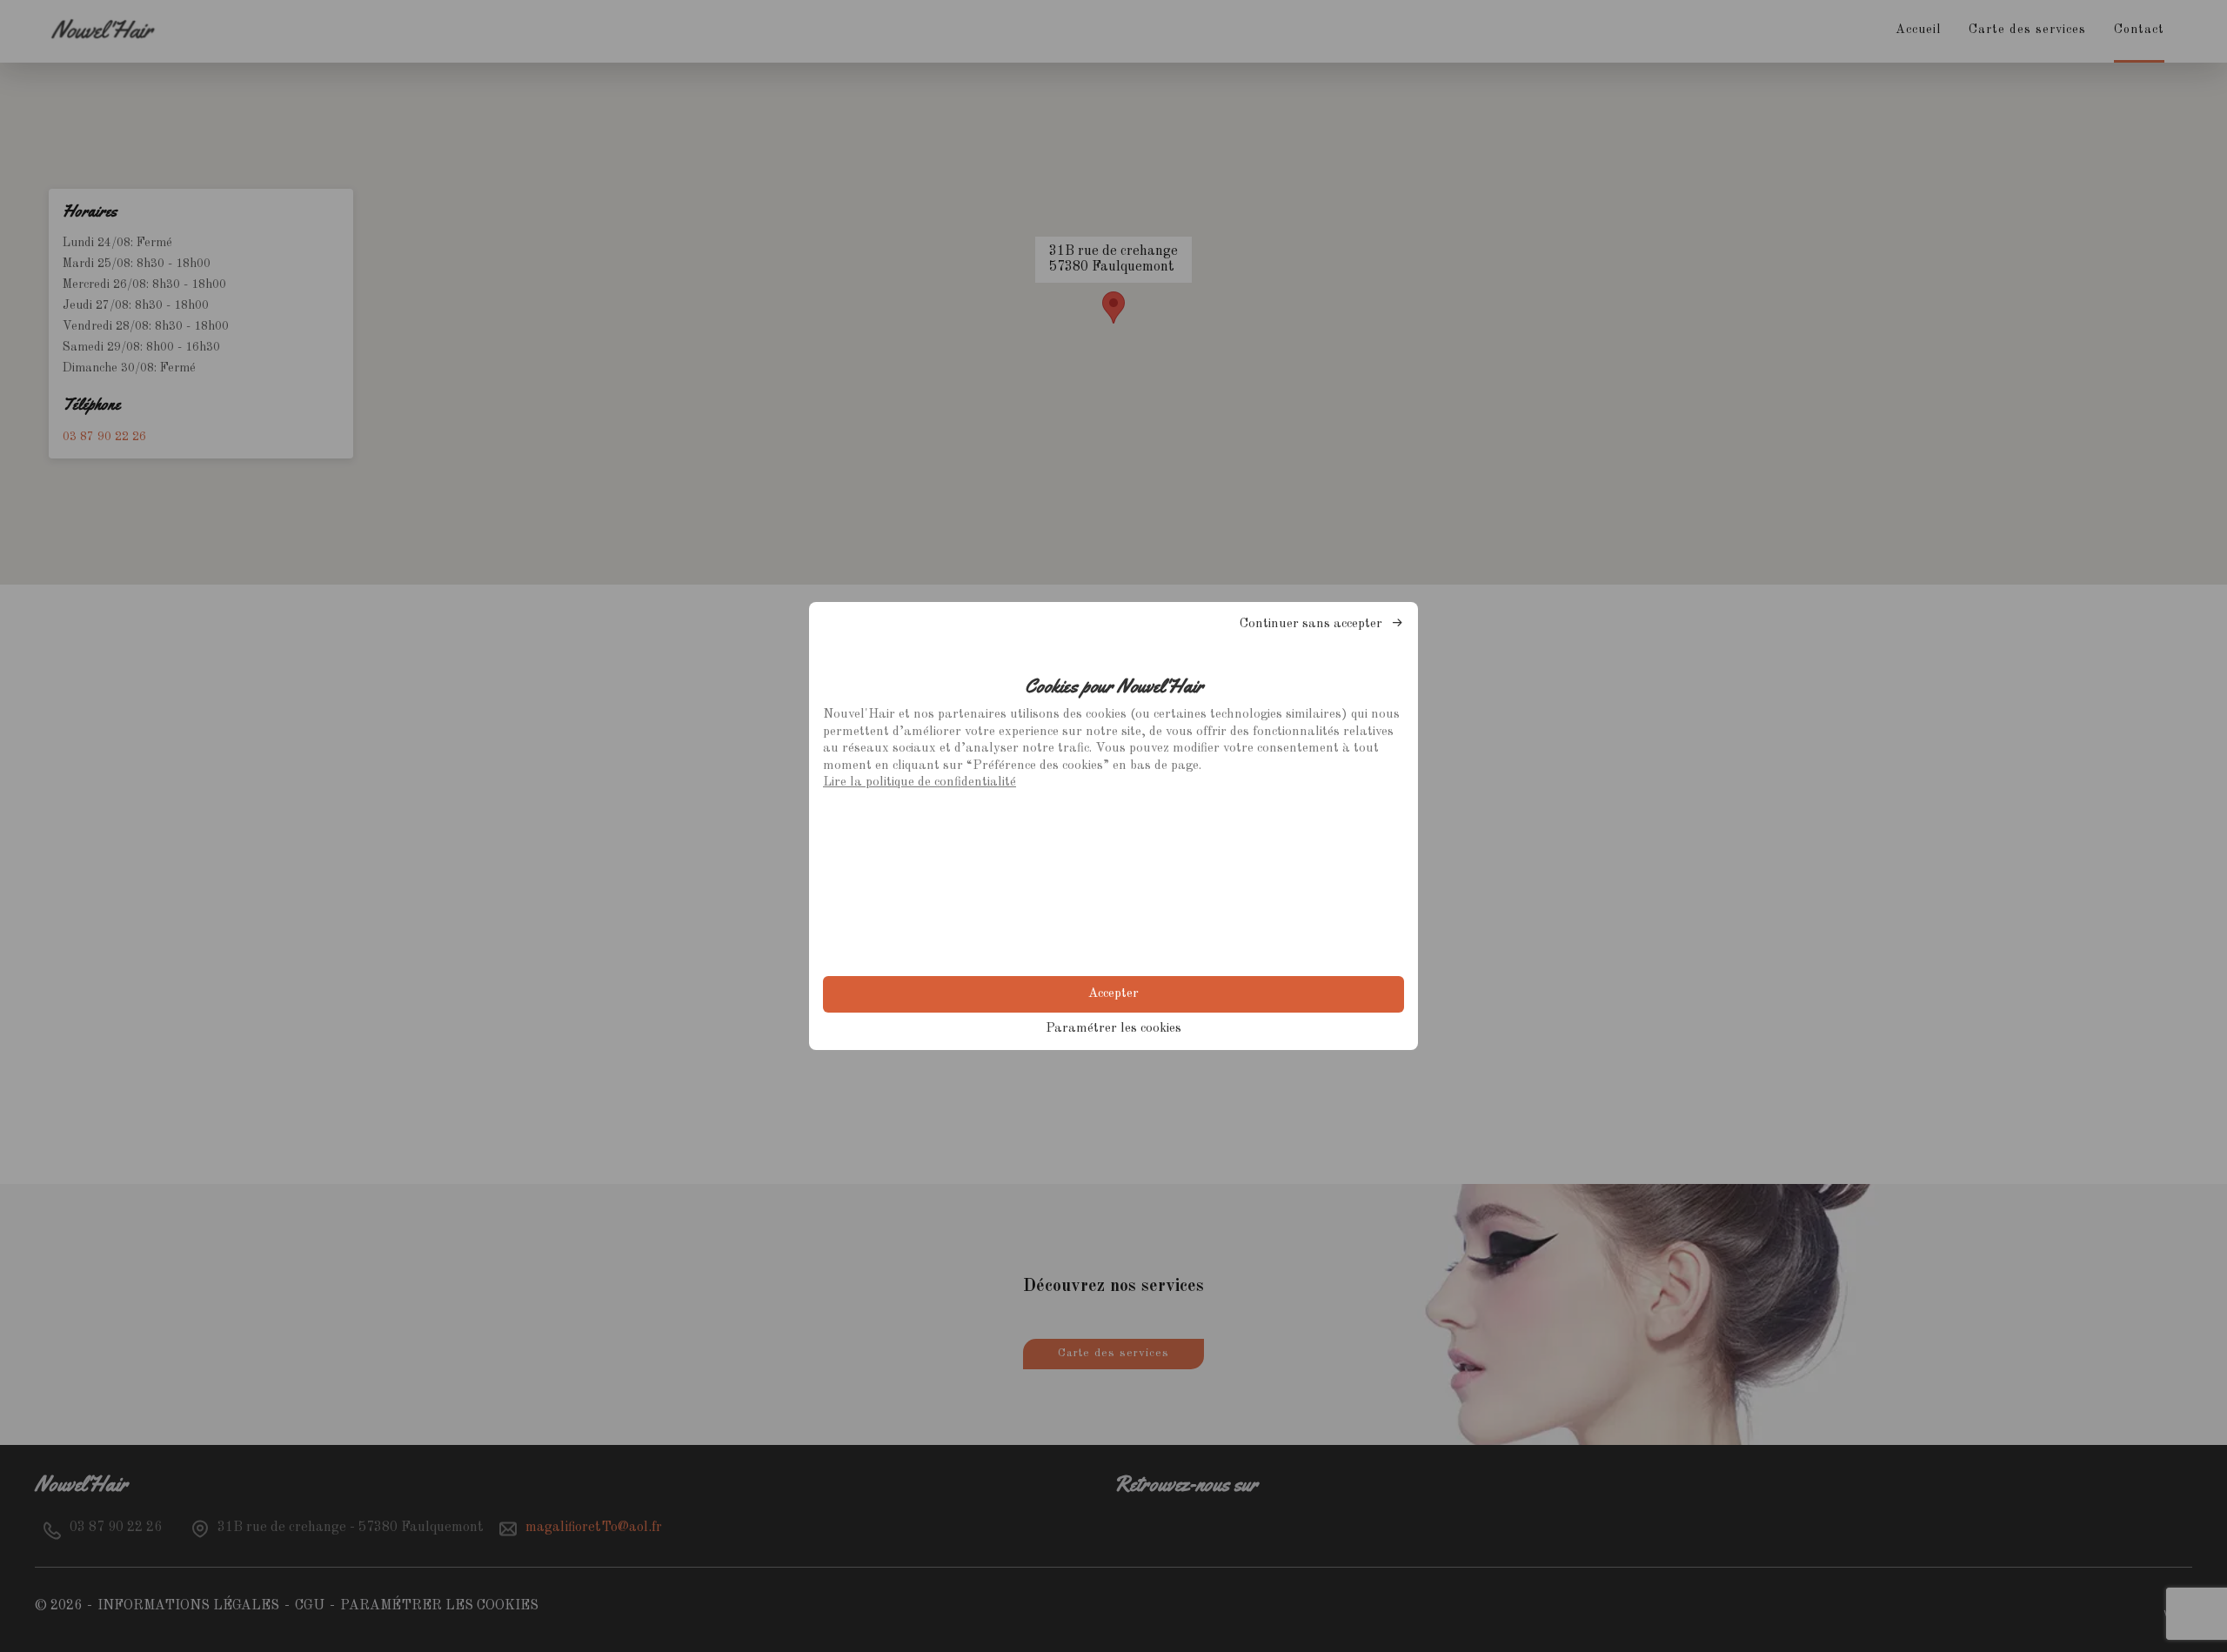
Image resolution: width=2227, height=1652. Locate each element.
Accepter (1113, 994)
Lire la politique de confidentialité (920, 783)
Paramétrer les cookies (1113, 1029)
